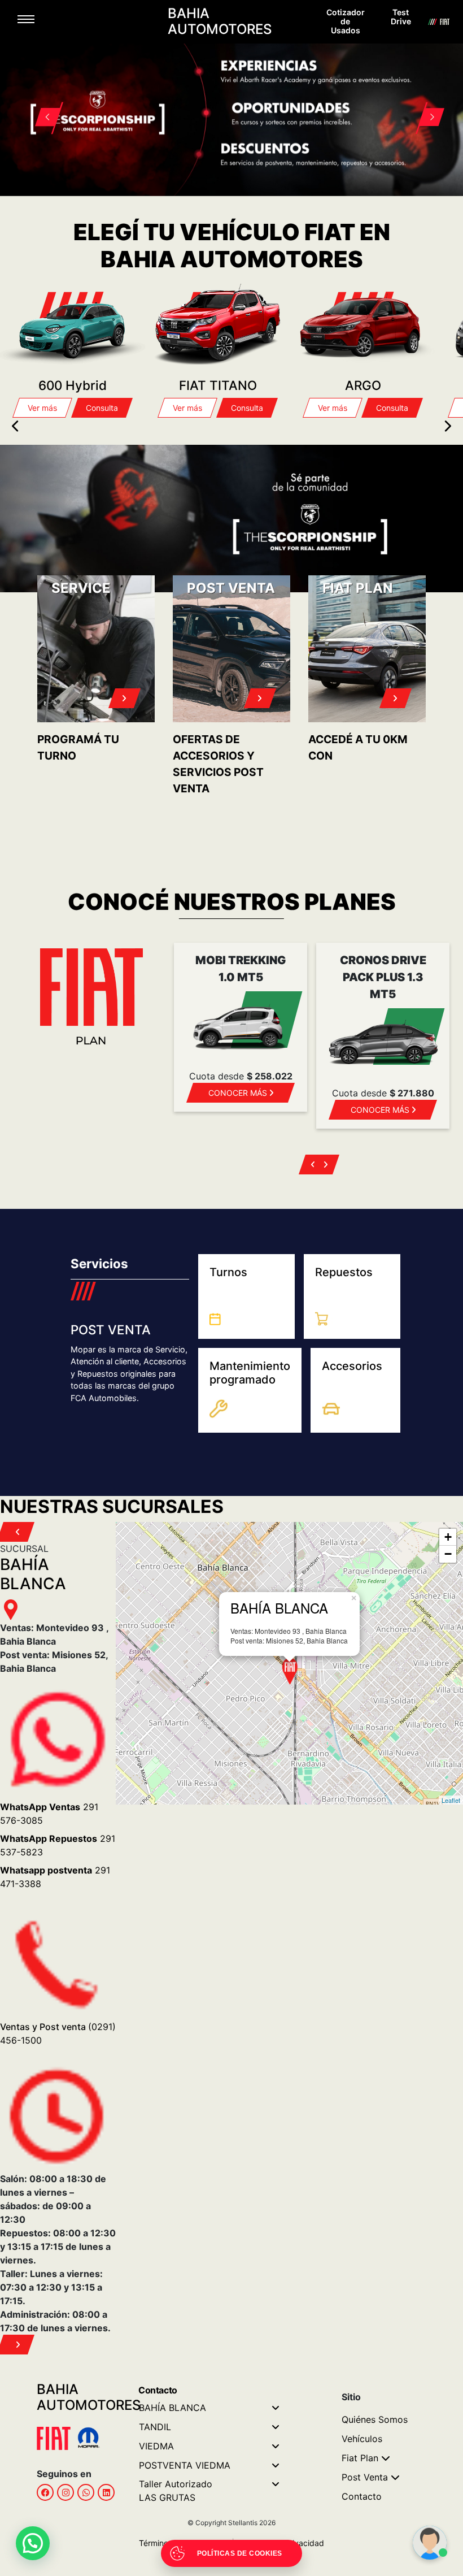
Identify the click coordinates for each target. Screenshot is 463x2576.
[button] (41, 104)
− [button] (448, 1554)
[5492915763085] (86, 2492)
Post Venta (365, 2477)
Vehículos (362, 2439)
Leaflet (451, 1800)
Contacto (362, 2496)
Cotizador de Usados (346, 21)
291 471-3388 (55, 1877)
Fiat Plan (360, 2458)
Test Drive (401, 17)
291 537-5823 (58, 1845)
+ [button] (448, 1537)
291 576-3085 (49, 1814)
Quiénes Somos (375, 2419)
